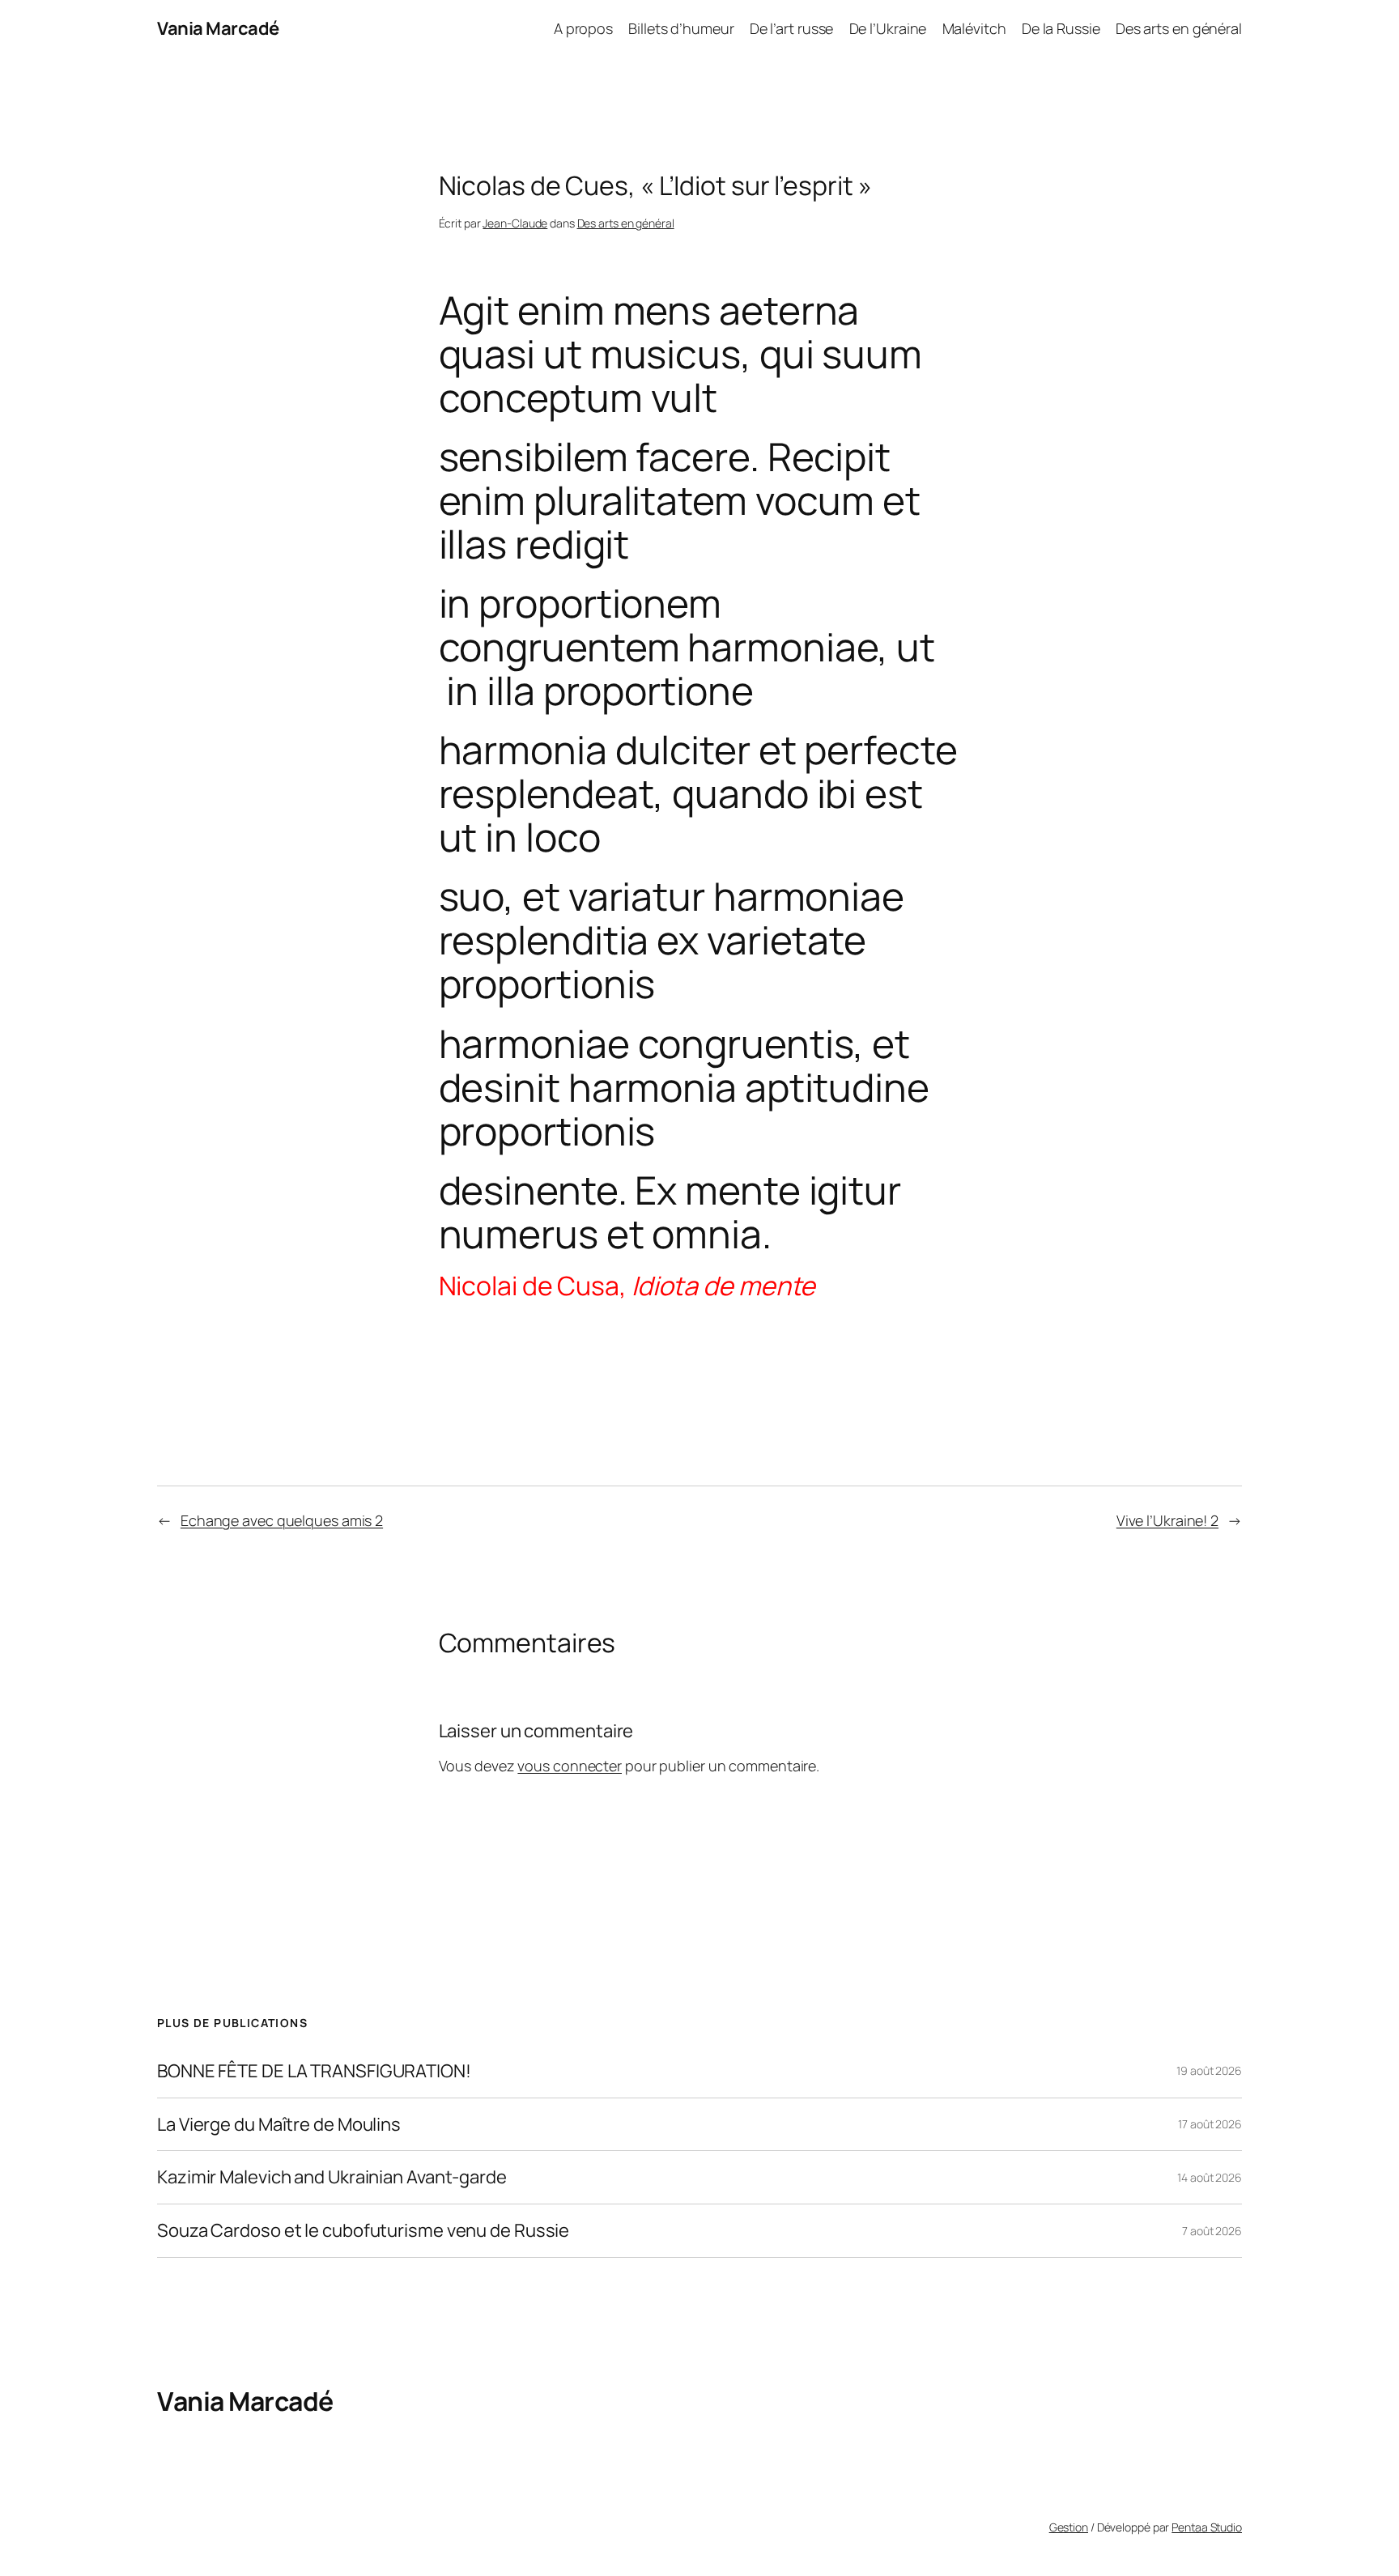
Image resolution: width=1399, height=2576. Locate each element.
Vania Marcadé (218, 28)
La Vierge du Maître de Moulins (279, 2125)
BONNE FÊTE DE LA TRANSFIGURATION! (314, 2071)
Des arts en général (626, 223)
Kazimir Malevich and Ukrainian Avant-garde (332, 2177)
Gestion (1069, 2527)
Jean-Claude (515, 223)
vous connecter (570, 1766)
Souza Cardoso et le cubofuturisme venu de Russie (363, 2231)
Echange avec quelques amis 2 (282, 1520)
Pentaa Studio (1207, 2527)
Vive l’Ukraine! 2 (1167, 1520)
